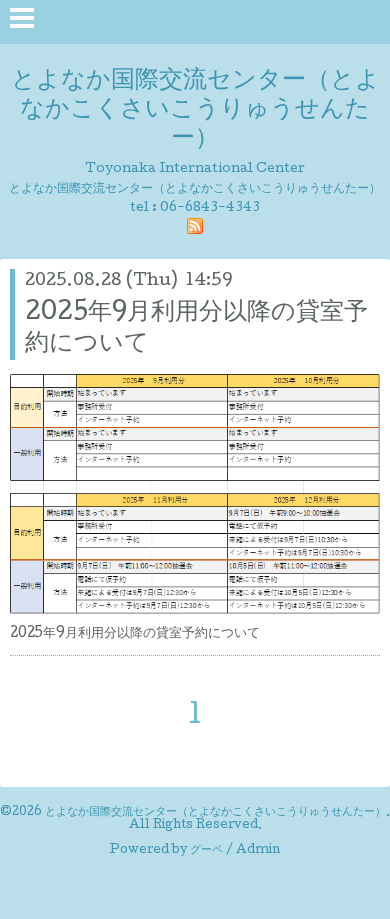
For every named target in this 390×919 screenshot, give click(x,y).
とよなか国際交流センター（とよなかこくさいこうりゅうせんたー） (195, 110)
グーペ (206, 851)
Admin (258, 851)
